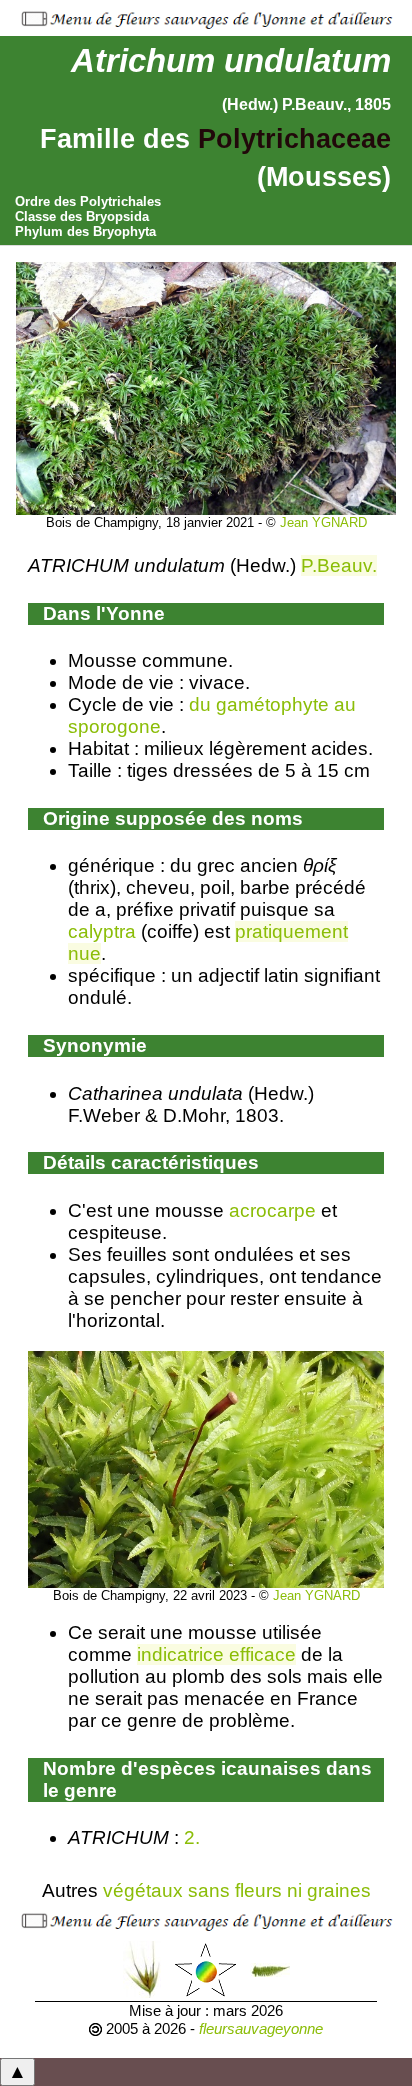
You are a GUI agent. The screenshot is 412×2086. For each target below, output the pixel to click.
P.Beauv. (339, 565)
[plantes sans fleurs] (270, 1968)
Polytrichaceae (294, 138)
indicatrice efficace (216, 1654)
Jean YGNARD (323, 522)
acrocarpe (272, 1210)
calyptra (102, 931)
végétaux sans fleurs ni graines (237, 1890)
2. (194, 1837)
